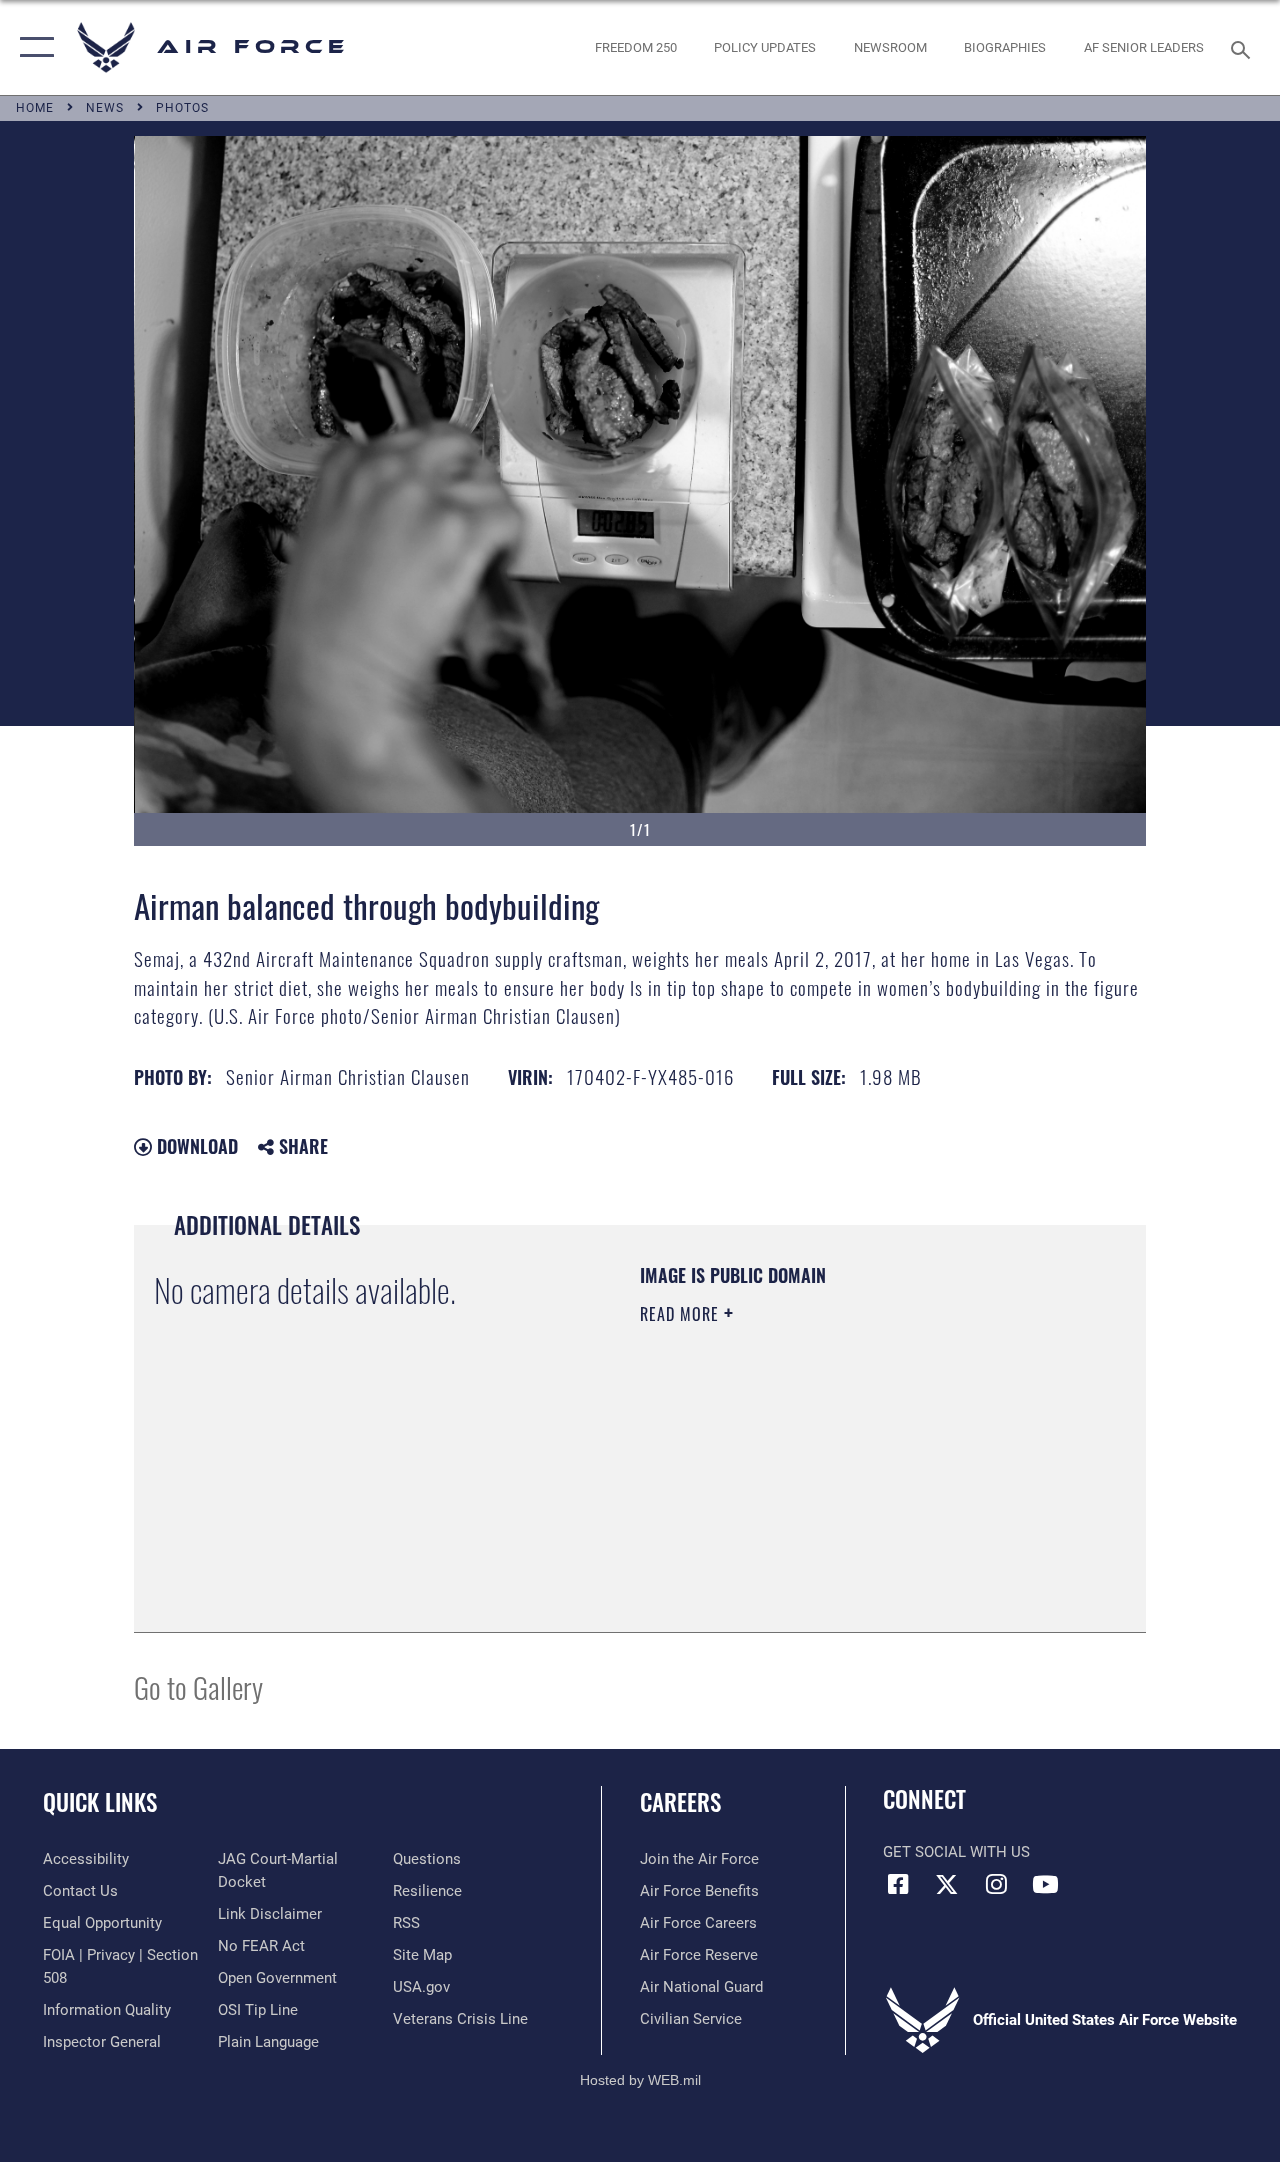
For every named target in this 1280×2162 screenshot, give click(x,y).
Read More (682, 1314)
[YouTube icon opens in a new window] (1045, 1884)
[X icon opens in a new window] (947, 1884)
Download (195, 1146)
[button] (32, 47)
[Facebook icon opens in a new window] (898, 1884)
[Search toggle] (1244, 47)
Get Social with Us (956, 1852)
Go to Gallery (198, 1686)
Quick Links (100, 1802)
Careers (680, 1802)
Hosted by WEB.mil (640, 2080)
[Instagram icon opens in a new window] (996, 1884)
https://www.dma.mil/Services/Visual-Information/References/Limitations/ (819, 1483)
